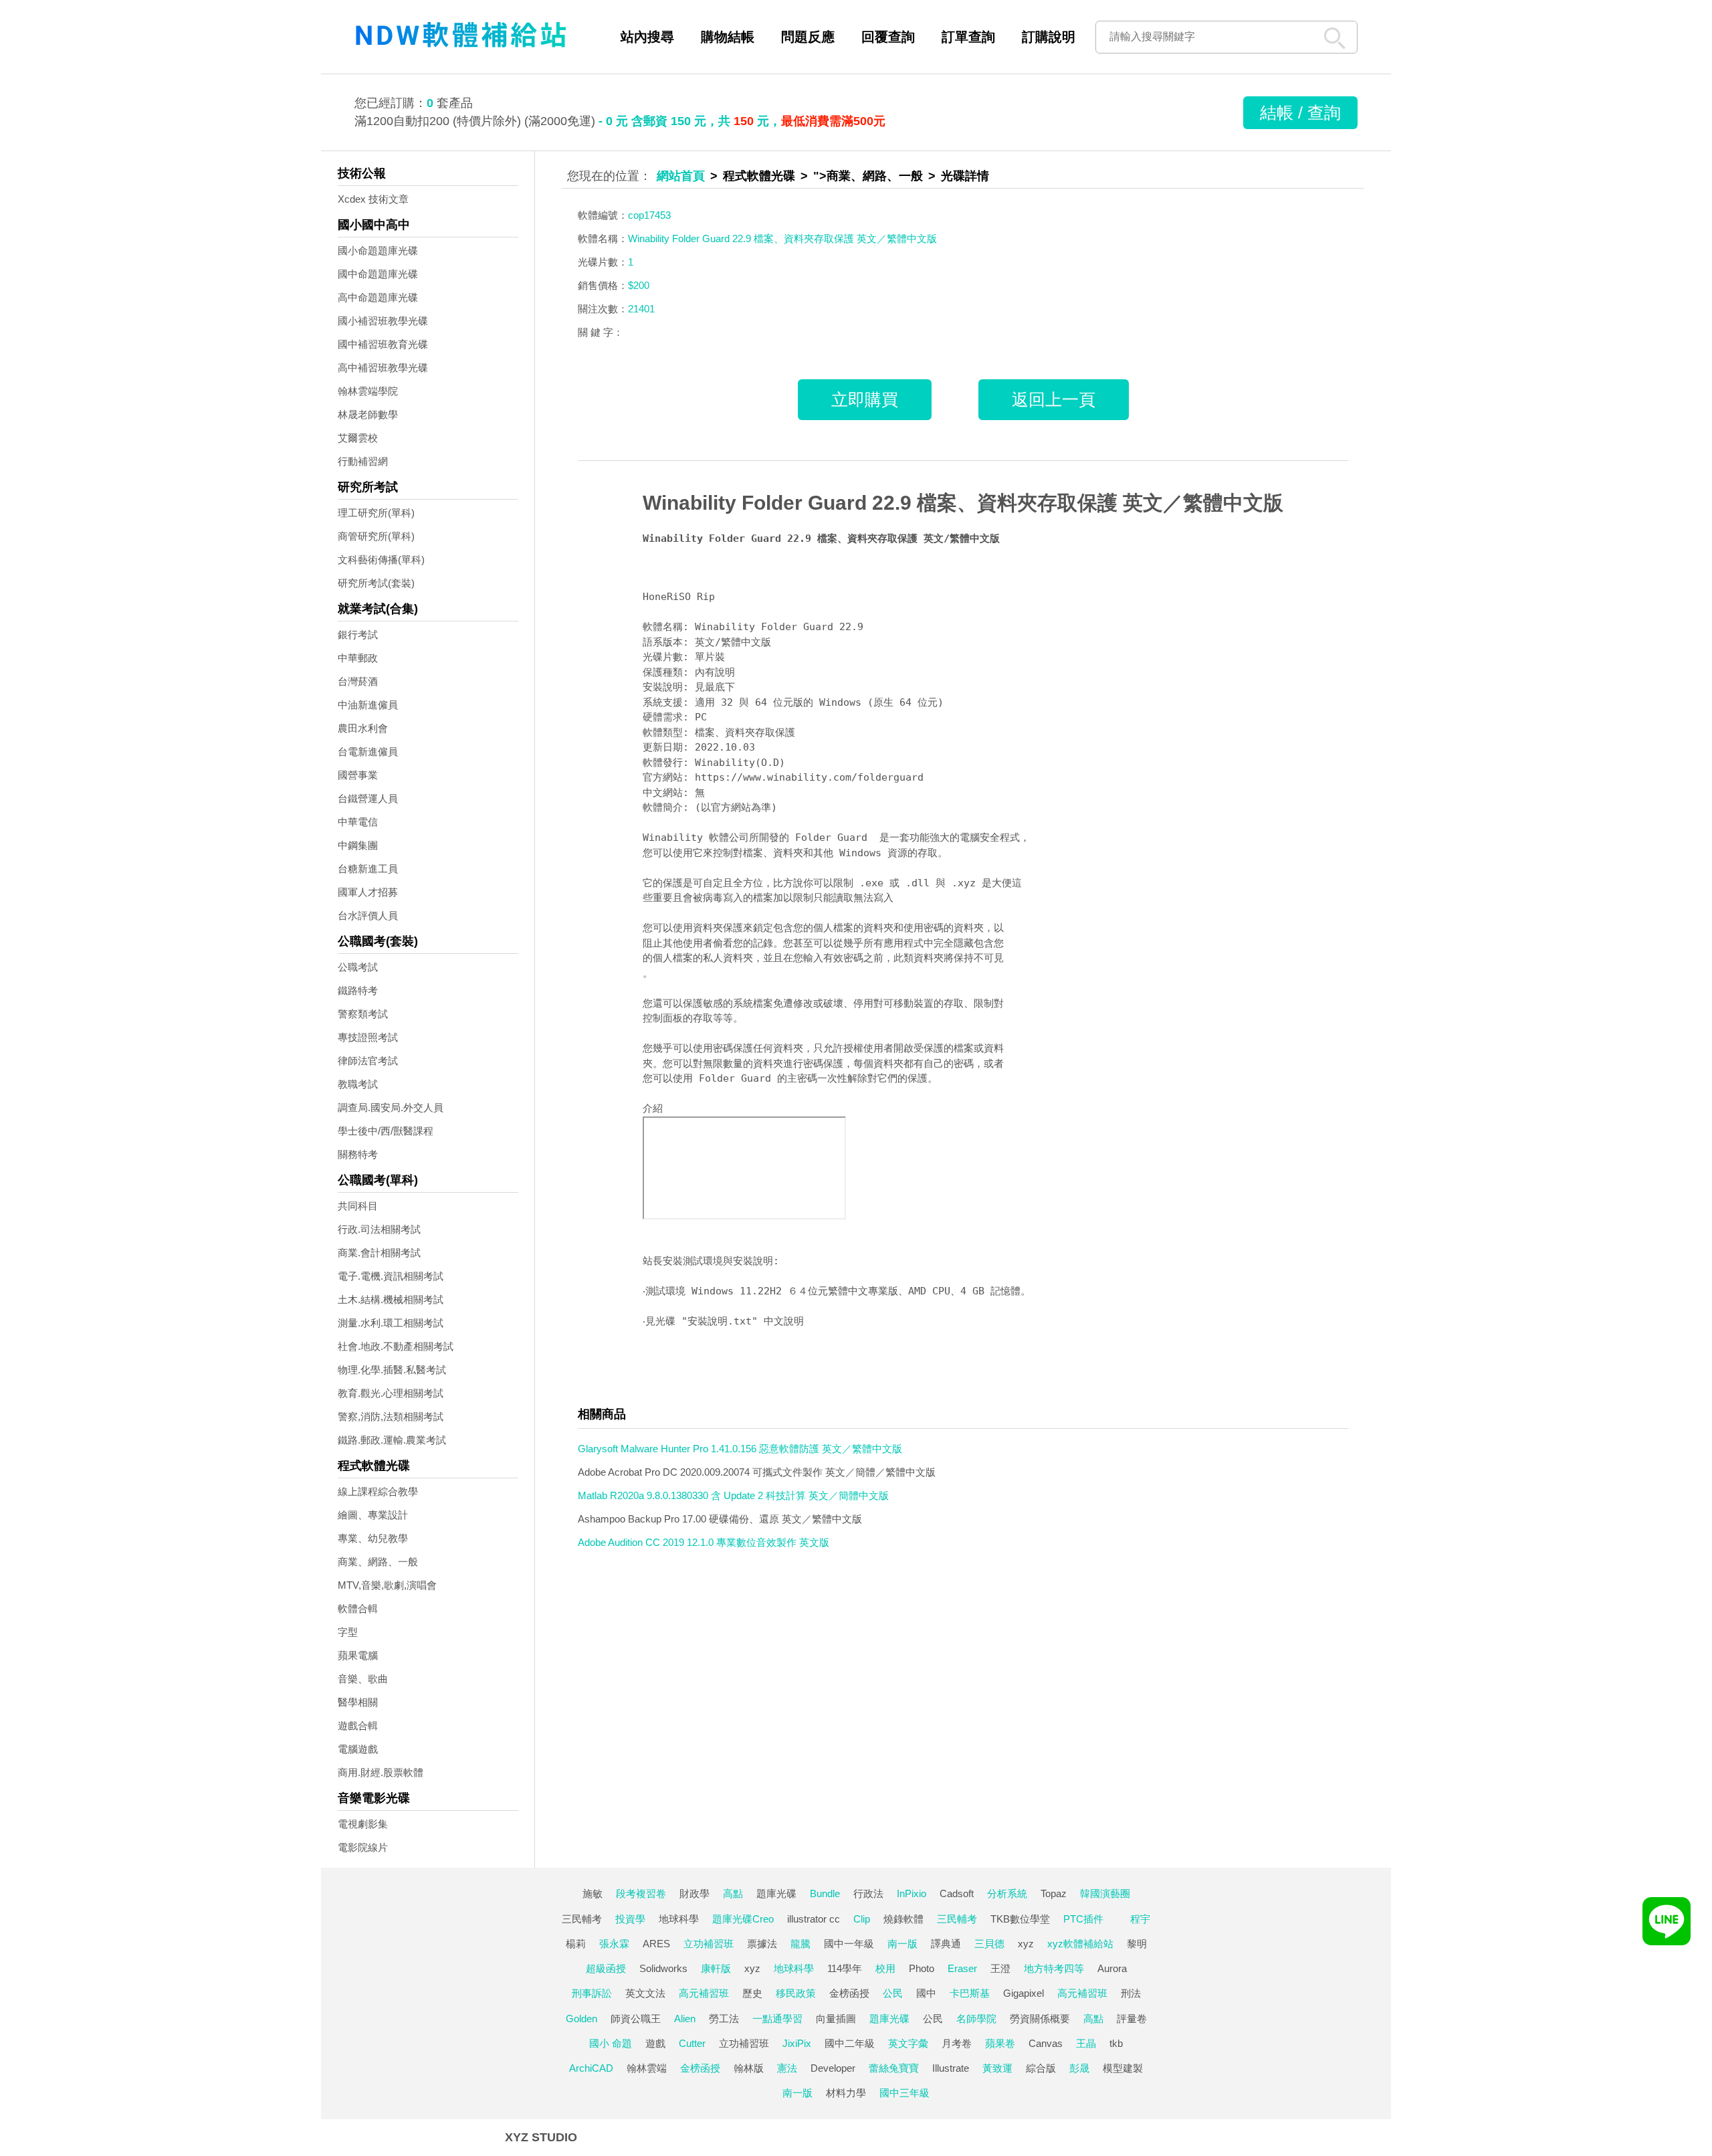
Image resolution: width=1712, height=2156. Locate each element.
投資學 (630, 1919)
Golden (581, 2019)
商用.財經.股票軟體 (381, 1772)
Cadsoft (957, 1893)
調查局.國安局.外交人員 (391, 1107)
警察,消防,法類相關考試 (391, 1416)
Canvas (1046, 2043)
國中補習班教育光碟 (383, 344)
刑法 (1131, 1993)
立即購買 (865, 399)
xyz (1026, 1944)
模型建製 (1123, 2068)
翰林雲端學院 (368, 391)
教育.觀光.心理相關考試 (391, 1393)
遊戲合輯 (358, 1726)
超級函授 (606, 1968)
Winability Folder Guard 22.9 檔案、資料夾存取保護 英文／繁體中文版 (963, 503)
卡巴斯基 (970, 1993)
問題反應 (808, 37)
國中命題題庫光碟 (378, 274)
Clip (862, 1919)
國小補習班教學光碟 (383, 321)
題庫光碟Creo (743, 1919)
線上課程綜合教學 (378, 1491)
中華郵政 (358, 658)
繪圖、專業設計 (373, 1515)
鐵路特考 (358, 990)
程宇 (1140, 1919)
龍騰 (800, 1944)
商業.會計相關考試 (379, 1253)
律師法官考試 (368, 1061)
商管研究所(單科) (376, 536)
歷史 (752, 1993)
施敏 (593, 1893)
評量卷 (1132, 2019)
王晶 (1086, 2043)
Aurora (1112, 1968)
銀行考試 (358, 634)
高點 (733, 1893)
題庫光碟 (776, 1893)
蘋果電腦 (358, 1655)
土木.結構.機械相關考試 (391, 1299)
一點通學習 (777, 2019)
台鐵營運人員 (368, 798)
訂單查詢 (968, 37)
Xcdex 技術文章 (373, 199)
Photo (922, 1968)
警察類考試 (363, 1014)
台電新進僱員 (368, 752)
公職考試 (358, 967)
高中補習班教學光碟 (383, 368)
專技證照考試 (368, 1037)
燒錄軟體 (903, 1919)
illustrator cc (814, 1919)
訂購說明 (1049, 37)
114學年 (845, 1968)
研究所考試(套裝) (376, 583)
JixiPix (797, 2043)
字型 (348, 1632)
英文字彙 (908, 2043)
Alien (685, 2019)
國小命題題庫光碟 (378, 251)
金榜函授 (849, 1993)
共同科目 (358, 1206)
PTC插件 (1083, 1919)
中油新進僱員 (368, 705)
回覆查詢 (888, 37)
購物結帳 (728, 37)
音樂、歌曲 (363, 1679)
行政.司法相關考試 (379, 1229)
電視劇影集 (363, 1824)
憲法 (787, 2068)
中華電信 (358, 822)
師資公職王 (636, 2019)
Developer (833, 2068)
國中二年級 (850, 2043)
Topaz (1054, 1893)
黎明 (1137, 1944)
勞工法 (724, 2019)
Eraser (962, 1968)
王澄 (1000, 1968)
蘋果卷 (1000, 2043)
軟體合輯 (358, 1608)
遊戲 (655, 2043)
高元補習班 (704, 1993)
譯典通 (946, 1944)
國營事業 (358, 775)
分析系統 (1007, 1893)
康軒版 (716, 1968)
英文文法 (645, 1993)
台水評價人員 (368, 915)
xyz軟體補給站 (1080, 1944)
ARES (656, 1944)
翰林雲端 (647, 2068)
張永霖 (614, 1944)
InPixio (912, 1893)
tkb (1116, 2043)
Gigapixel (1024, 1993)
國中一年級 (849, 1944)
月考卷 (957, 2043)
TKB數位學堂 (1020, 1919)
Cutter (692, 2043)
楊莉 (576, 1944)
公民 (893, 1993)
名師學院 (976, 2019)
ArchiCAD (591, 2068)
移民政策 (796, 1993)
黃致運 (997, 2068)
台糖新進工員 (368, 869)
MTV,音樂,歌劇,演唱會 (387, 1585)
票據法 (762, 1944)
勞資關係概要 (1040, 2019)
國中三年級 (904, 2093)
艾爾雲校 (358, 438)
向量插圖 (836, 2019)
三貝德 (989, 1944)
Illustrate (951, 2068)
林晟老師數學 (368, 414)
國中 (926, 1993)
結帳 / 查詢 (1300, 112)
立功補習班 (709, 1944)
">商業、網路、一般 (868, 176)
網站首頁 (681, 176)
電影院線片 (363, 1847)
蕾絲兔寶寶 (894, 2068)
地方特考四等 (1054, 1968)
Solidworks (663, 1968)
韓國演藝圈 (1105, 1893)
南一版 (902, 1944)
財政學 (694, 1893)
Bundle (825, 1893)
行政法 (868, 1893)
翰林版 (749, 2068)
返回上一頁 (1054, 399)
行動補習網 (363, 461)
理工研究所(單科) (376, 513)
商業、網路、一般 (378, 1562)
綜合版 (1041, 2068)
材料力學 (846, 2093)
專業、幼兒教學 (373, 1538)
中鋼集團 (358, 845)
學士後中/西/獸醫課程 (386, 1131)
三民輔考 (582, 1919)
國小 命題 (611, 2043)
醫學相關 (358, 1702)
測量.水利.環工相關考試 (391, 1323)
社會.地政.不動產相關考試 (396, 1346)
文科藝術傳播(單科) (381, 560)
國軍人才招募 (368, 892)
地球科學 (679, 1919)
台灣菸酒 (358, 681)
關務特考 (358, 1154)
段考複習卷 (641, 1893)
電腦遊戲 (358, 1749)
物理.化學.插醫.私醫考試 (392, 1370)
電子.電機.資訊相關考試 (391, 1276)
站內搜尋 (647, 37)
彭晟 (1079, 2068)
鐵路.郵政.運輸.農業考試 (392, 1440)
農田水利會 (363, 728)
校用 (885, 1968)
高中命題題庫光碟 (378, 297)
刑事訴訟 (592, 1993)
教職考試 (358, 1084)
